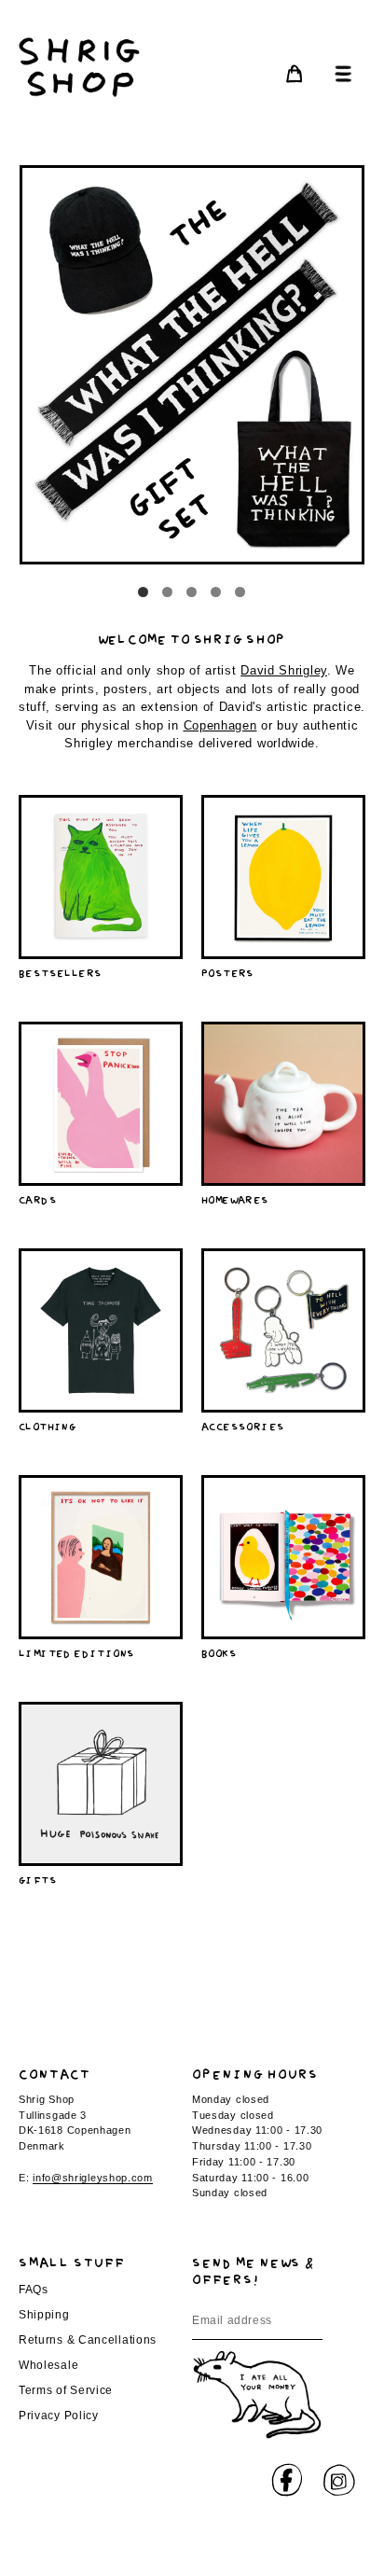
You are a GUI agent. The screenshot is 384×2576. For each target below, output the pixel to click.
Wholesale (48, 2365)
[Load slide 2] (168, 592)
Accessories (243, 1425)
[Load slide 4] (216, 592)
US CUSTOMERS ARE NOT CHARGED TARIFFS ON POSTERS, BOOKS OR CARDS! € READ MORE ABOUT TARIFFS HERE (192, 38)
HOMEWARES (235, 1198)
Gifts (38, 1879)
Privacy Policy (59, 2416)
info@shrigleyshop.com (93, 2178)
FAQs (34, 2290)
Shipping (44, 2315)
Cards (38, 1198)
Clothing (47, 1425)
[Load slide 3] (192, 592)
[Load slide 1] (144, 592)
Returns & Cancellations (88, 2340)
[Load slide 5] (240, 592)
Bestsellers (60, 972)
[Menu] (338, 73)
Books (219, 1652)
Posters (228, 972)
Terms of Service (66, 2390)
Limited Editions (76, 1652)
